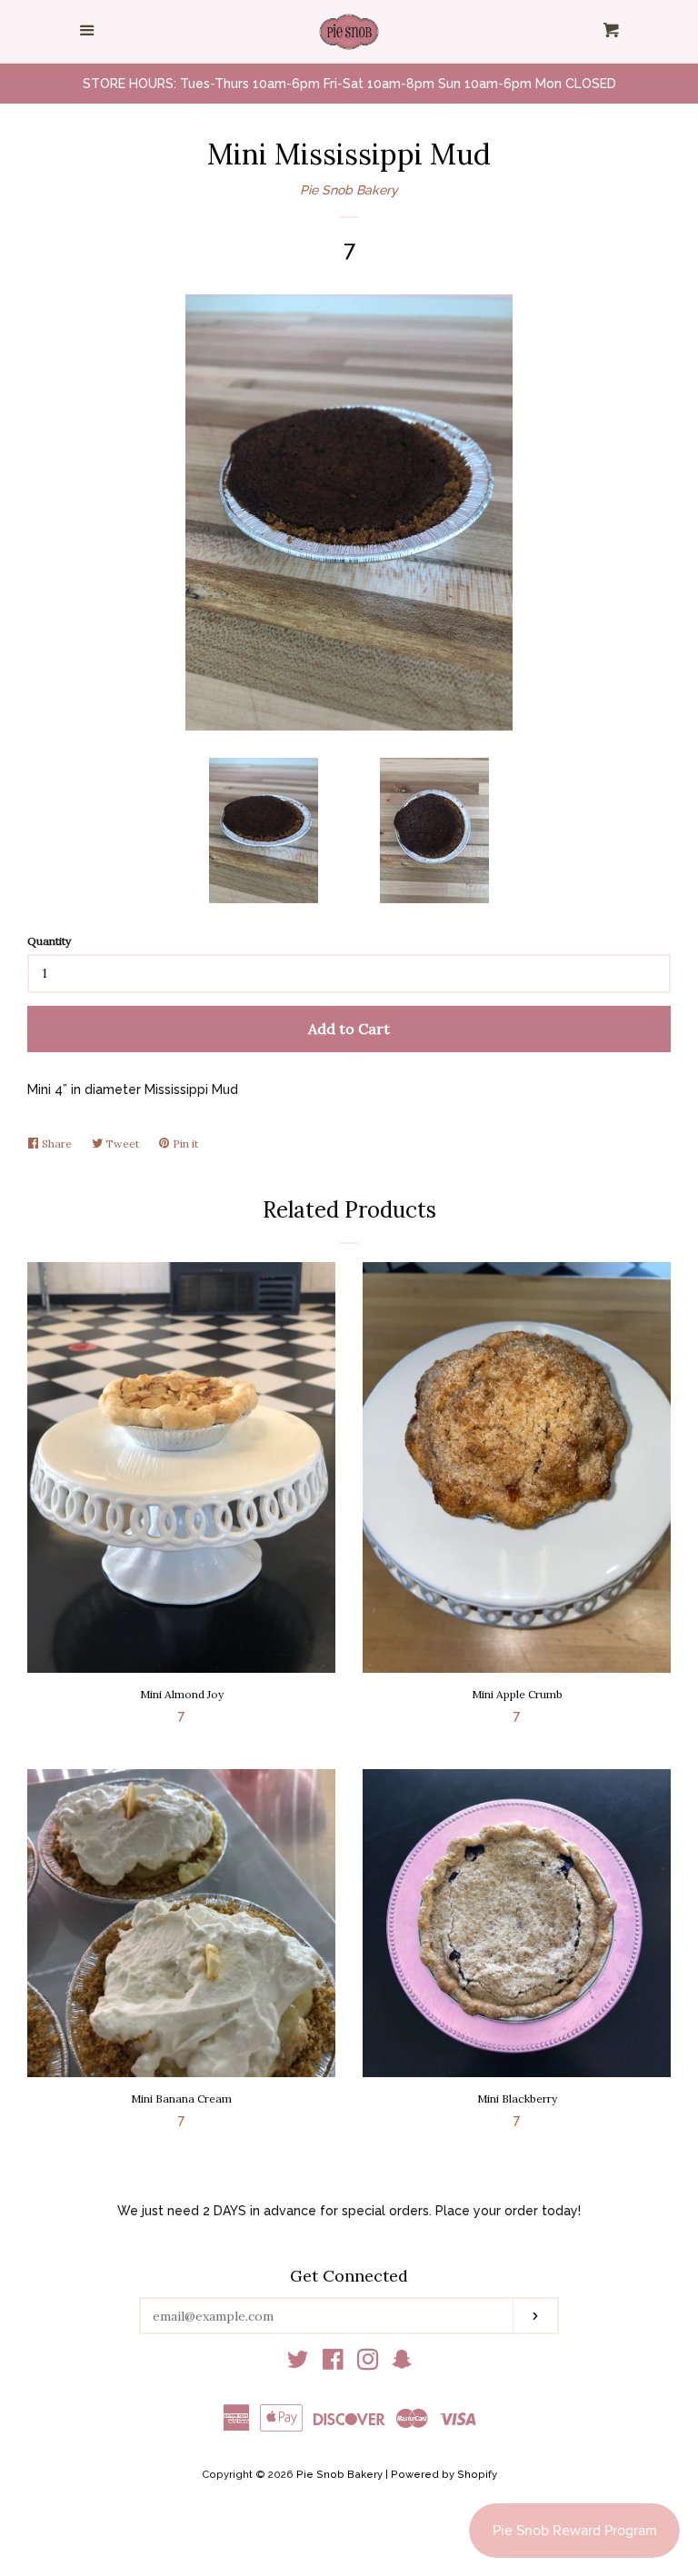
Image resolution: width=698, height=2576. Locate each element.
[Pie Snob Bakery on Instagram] (368, 2363)
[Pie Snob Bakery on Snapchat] (402, 2363)
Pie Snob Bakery (349, 190)
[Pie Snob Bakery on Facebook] (333, 2363)
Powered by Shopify (444, 2474)
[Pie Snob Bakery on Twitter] (298, 2363)
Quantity (49, 941)
